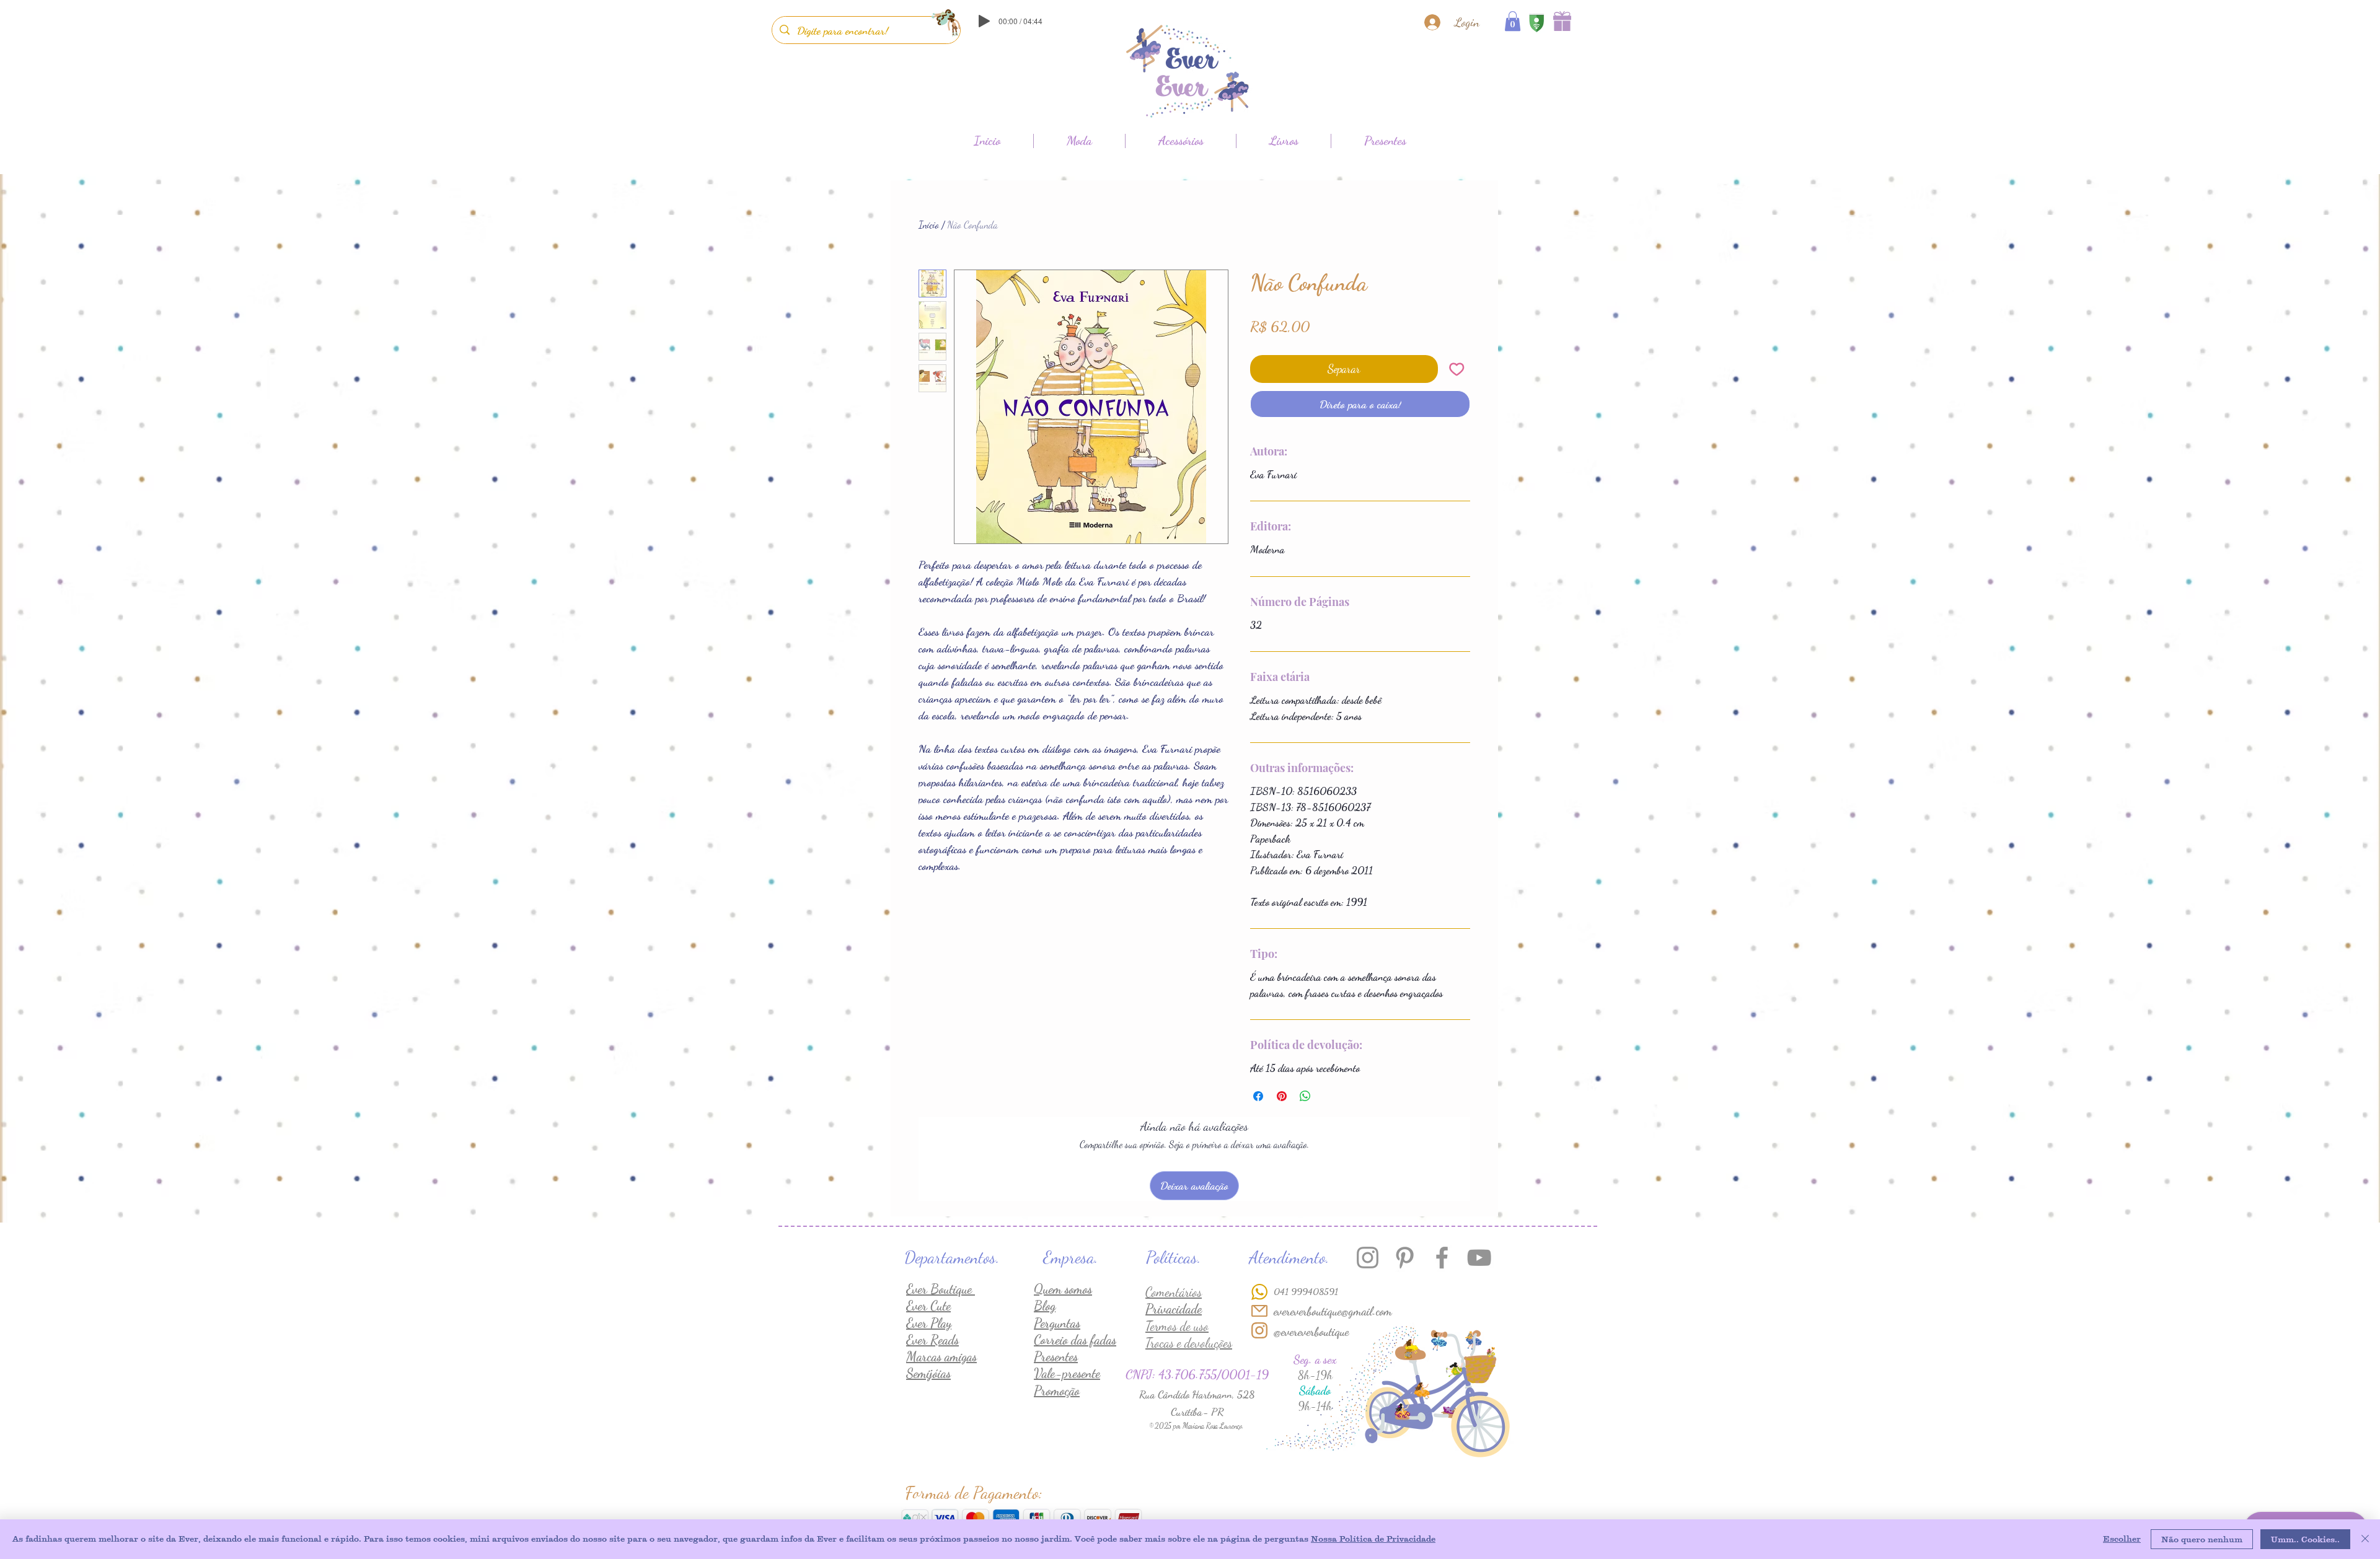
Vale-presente (1067, 1373)
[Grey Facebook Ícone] (1442, 1258)
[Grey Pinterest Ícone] (1405, 1258)
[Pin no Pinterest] (1282, 1096)
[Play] (984, 21)
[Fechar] (2365, 1539)
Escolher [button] (2122, 1539)
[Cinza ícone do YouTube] (1479, 1258)
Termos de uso (1177, 1326)
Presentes (1056, 1357)
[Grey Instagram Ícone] (1368, 1258)
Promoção (1057, 1391)
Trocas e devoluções (1189, 1343)
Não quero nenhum (2202, 1539)
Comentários (1174, 1292)
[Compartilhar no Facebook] (1258, 1096)
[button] (1513, 21)
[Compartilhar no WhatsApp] (1305, 1096)
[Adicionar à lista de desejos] (1457, 369)
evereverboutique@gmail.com (1333, 1311)
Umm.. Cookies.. (2305, 1539)
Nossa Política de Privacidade (1373, 1539)
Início (929, 225)
